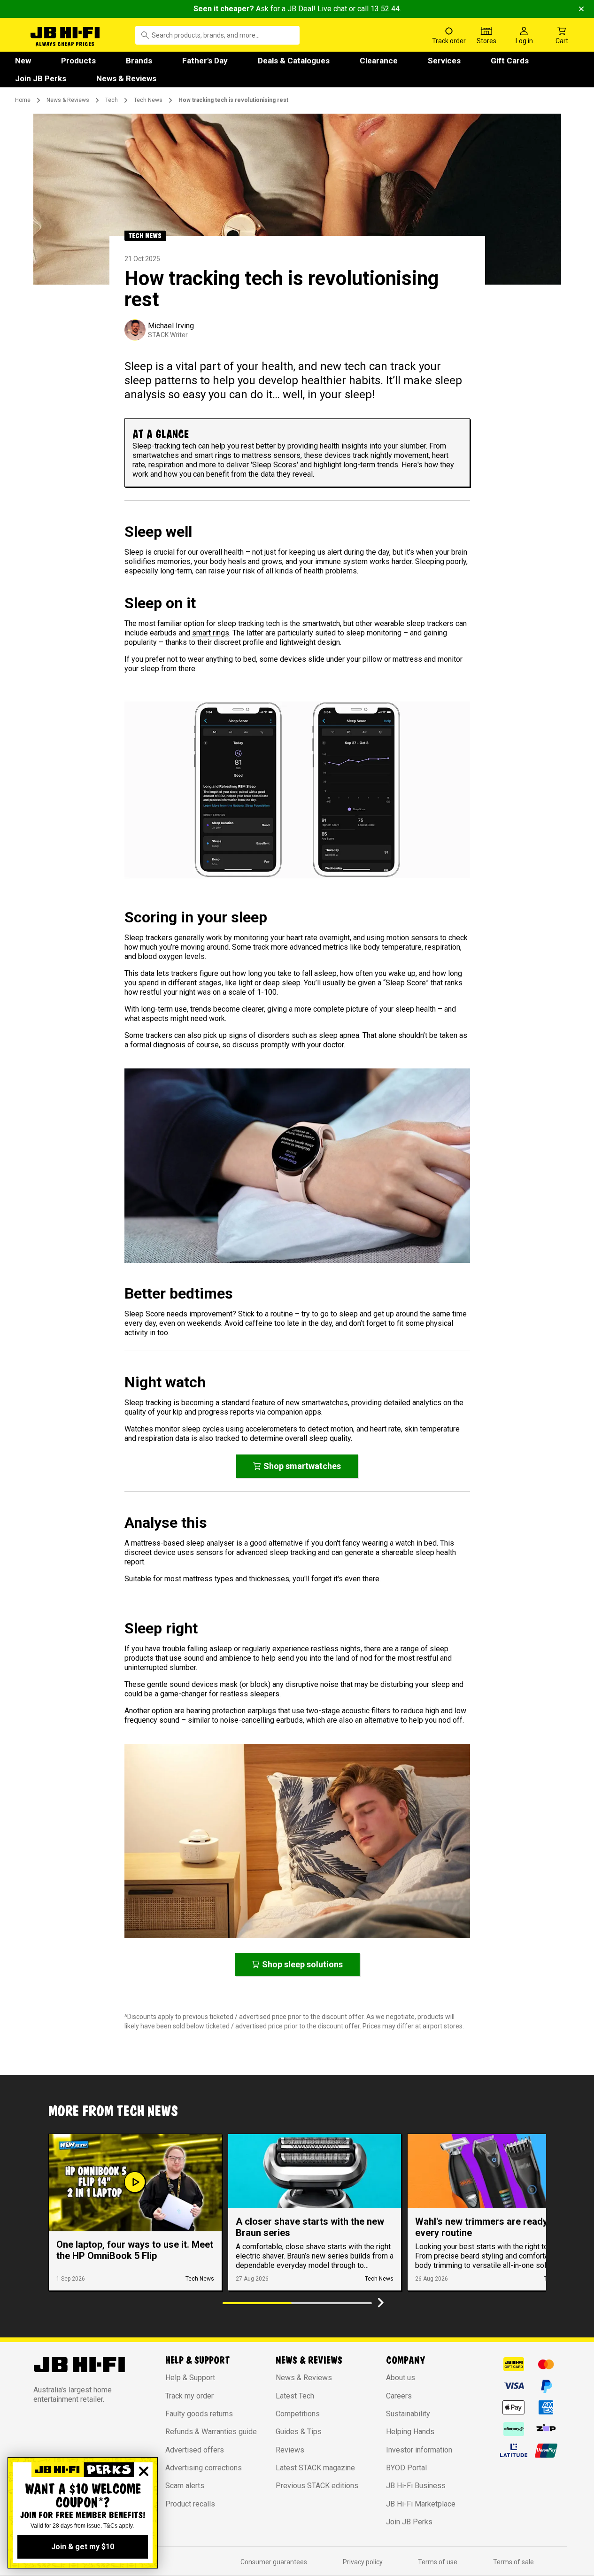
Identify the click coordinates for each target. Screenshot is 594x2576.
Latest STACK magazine (315, 2468)
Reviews (290, 2450)
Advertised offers (195, 2450)
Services (444, 61)
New (23, 61)
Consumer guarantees (274, 2562)
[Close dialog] (144, 2471)
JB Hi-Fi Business (416, 2486)
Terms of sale (513, 2562)
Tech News (148, 100)
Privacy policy (363, 2562)
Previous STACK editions (317, 2486)
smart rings (211, 633)
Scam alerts (185, 2486)
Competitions (298, 2414)
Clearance (379, 61)
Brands (139, 61)
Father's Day (205, 61)
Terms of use (438, 2562)
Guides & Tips (299, 2432)
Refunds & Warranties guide (211, 2432)
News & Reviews (126, 78)
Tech (112, 100)
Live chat (332, 9)
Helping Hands (410, 2432)
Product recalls (190, 2504)
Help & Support (190, 2378)
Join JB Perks (41, 78)
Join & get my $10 (83, 2547)
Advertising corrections (204, 2468)
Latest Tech (295, 2396)
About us (401, 2378)
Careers (399, 2396)
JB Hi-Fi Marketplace (421, 2504)
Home (23, 100)
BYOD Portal (406, 2468)
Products (78, 61)
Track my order (189, 2396)
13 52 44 (385, 9)
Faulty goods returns (199, 2414)
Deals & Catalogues (294, 61)
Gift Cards (510, 61)
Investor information (419, 2450)
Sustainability (408, 2414)
